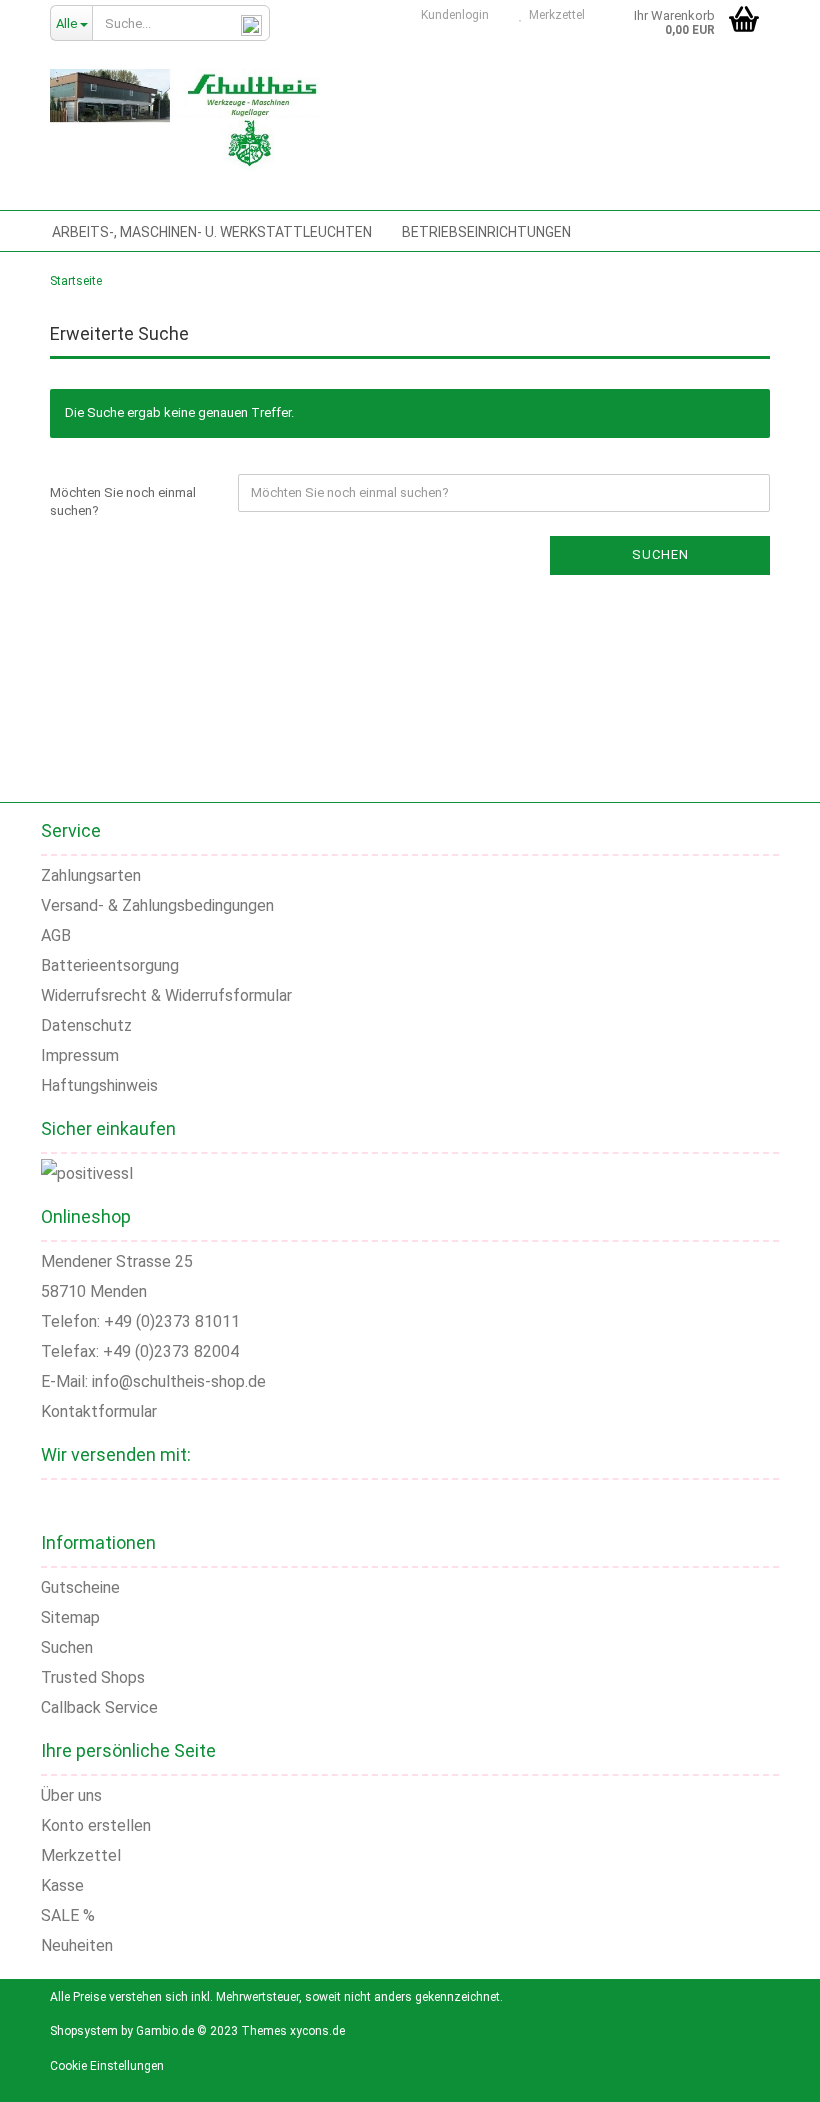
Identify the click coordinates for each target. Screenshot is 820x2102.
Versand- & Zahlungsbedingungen (157, 905)
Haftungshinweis (99, 1085)
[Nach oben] (780, 2072)
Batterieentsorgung (110, 965)
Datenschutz (86, 1025)
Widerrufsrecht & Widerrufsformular (166, 995)
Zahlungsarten (91, 875)
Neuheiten (77, 1945)
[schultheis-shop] (185, 120)
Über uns (71, 1795)
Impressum (80, 1055)
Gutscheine (80, 1587)
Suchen (660, 554)
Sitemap (70, 1617)
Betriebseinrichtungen (486, 232)
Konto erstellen (96, 1825)
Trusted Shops (93, 1677)
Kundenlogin (452, 15)
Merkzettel (554, 15)
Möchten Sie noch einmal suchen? (123, 502)
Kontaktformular (99, 1411)
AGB (56, 935)
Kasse (62, 1885)
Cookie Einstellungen (107, 2066)
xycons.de (317, 2031)
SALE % (68, 1915)
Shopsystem (84, 2031)
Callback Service (99, 1707)
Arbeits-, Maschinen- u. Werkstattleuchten (212, 232)
